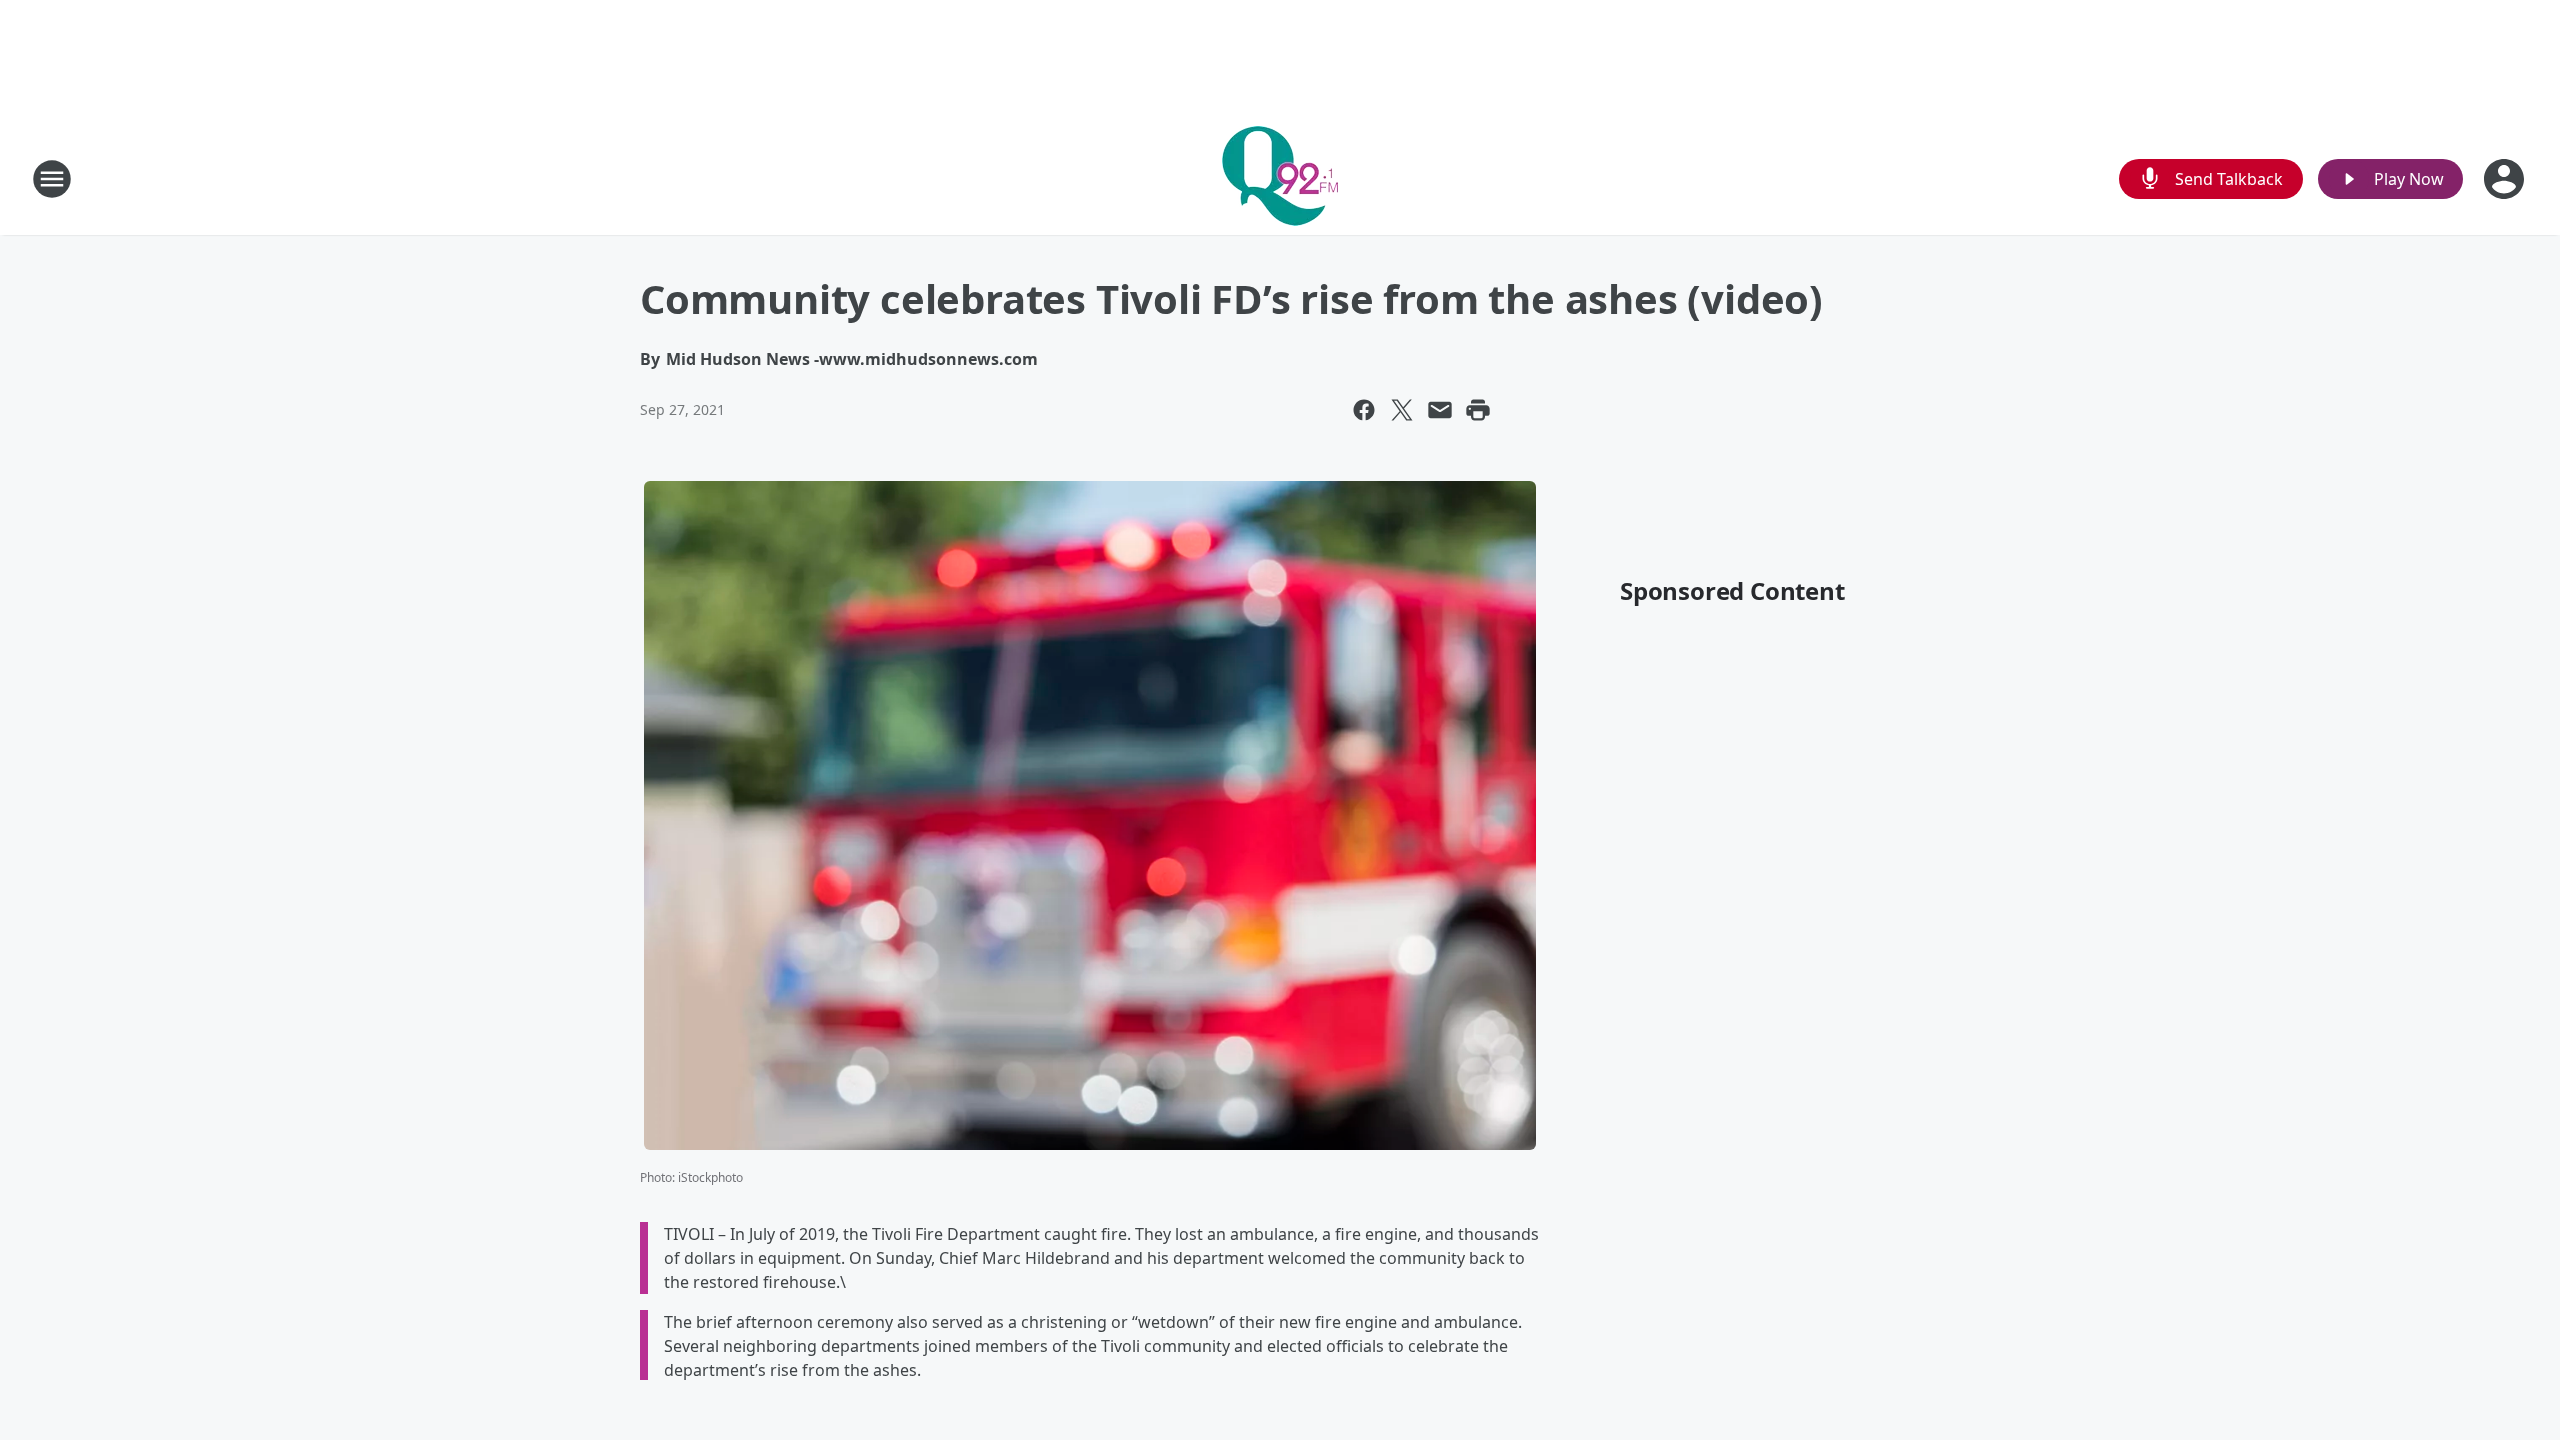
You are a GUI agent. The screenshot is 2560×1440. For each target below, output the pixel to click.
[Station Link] (1280, 178)
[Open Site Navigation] (52, 179)
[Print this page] (1478, 410)
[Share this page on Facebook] (1364, 410)
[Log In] (2506, 179)
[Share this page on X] (1402, 410)
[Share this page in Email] (1440, 410)
